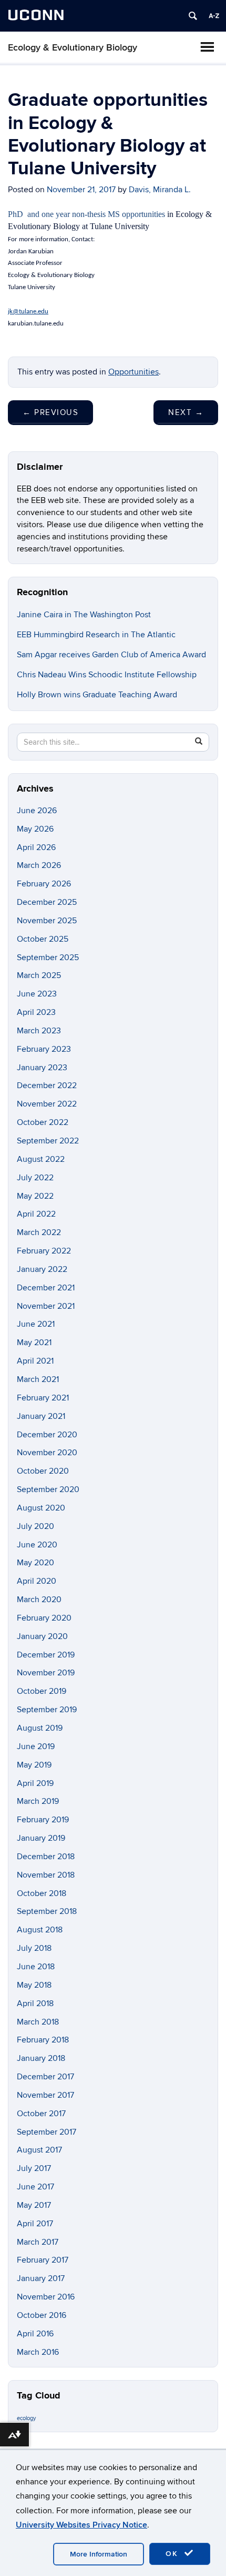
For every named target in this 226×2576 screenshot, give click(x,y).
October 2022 (43, 1122)
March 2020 (39, 1600)
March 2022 (39, 1232)
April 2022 (36, 1214)
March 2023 (39, 1031)
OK (173, 2554)
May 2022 (35, 1196)
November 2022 (47, 1104)
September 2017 (47, 2132)
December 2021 (46, 1288)
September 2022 (48, 1141)
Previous (50, 412)
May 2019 (34, 1765)
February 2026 (44, 884)
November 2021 (46, 1306)
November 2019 (46, 1673)
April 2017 (35, 2224)
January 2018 (41, 2058)
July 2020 (35, 1526)
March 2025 (39, 975)
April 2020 (37, 1581)
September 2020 (48, 1489)
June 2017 (35, 2187)
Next (186, 412)
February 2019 (43, 1820)
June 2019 (36, 1746)
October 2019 (42, 1691)
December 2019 (46, 1655)
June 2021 (36, 1324)
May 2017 (34, 2205)
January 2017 (41, 2278)
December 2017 (45, 2077)
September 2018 (47, 1911)
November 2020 (47, 1453)
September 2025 (48, 958)
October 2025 (43, 939)
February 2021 (43, 1398)
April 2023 (36, 1012)
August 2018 (40, 1930)
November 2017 (45, 2095)
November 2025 (47, 921)
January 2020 (42, 1636)
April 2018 (35, 2003)
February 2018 (43, 2040)
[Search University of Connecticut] (193, 16)
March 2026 (39, 865)
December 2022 (47, 1085)
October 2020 (43, 1471)
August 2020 (41, 1508)
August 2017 (39, 2150)
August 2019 (40, 1728)
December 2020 (47, 1435)
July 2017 (34, 2168)
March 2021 (38, 1379)
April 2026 (36, 847)
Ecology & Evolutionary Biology (73, 48)
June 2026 (37, 811)
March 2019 (38, 1801)
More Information (99, 2554)
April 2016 (35, 2334)
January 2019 (41, 1838)
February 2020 (44, 1618)
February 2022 (44, 1251)
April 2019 (35, 1783)
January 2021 (41, 1416)
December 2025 (47, 902)
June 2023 (37, 994)
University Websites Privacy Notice (81, 2525)
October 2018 (42, 1893)
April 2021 (35, 1361)
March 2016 (38, 2352)
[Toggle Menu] (207, 47)
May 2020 (35, 1563)
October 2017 (41, 2114)
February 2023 (44, 1049)
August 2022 (41, 1159)
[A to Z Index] (214, 16)
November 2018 (46, 1875)
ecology (26, 2418)
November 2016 (46, 2297)
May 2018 (34, 1985)
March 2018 (38, 2022)
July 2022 (35, 1178)
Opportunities (133, 372)
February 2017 (43, 2260)
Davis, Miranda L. (160, 190)
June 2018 (36, 1967)
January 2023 (42, 1068)
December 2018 (46, 1857)
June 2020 (37, 1545)
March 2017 (38, 2242)
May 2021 (34, 1343)
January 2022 (42, 1269)
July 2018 (34, 1948)
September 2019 (47, 1710)
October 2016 (42, 2315)
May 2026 (35, 829)
